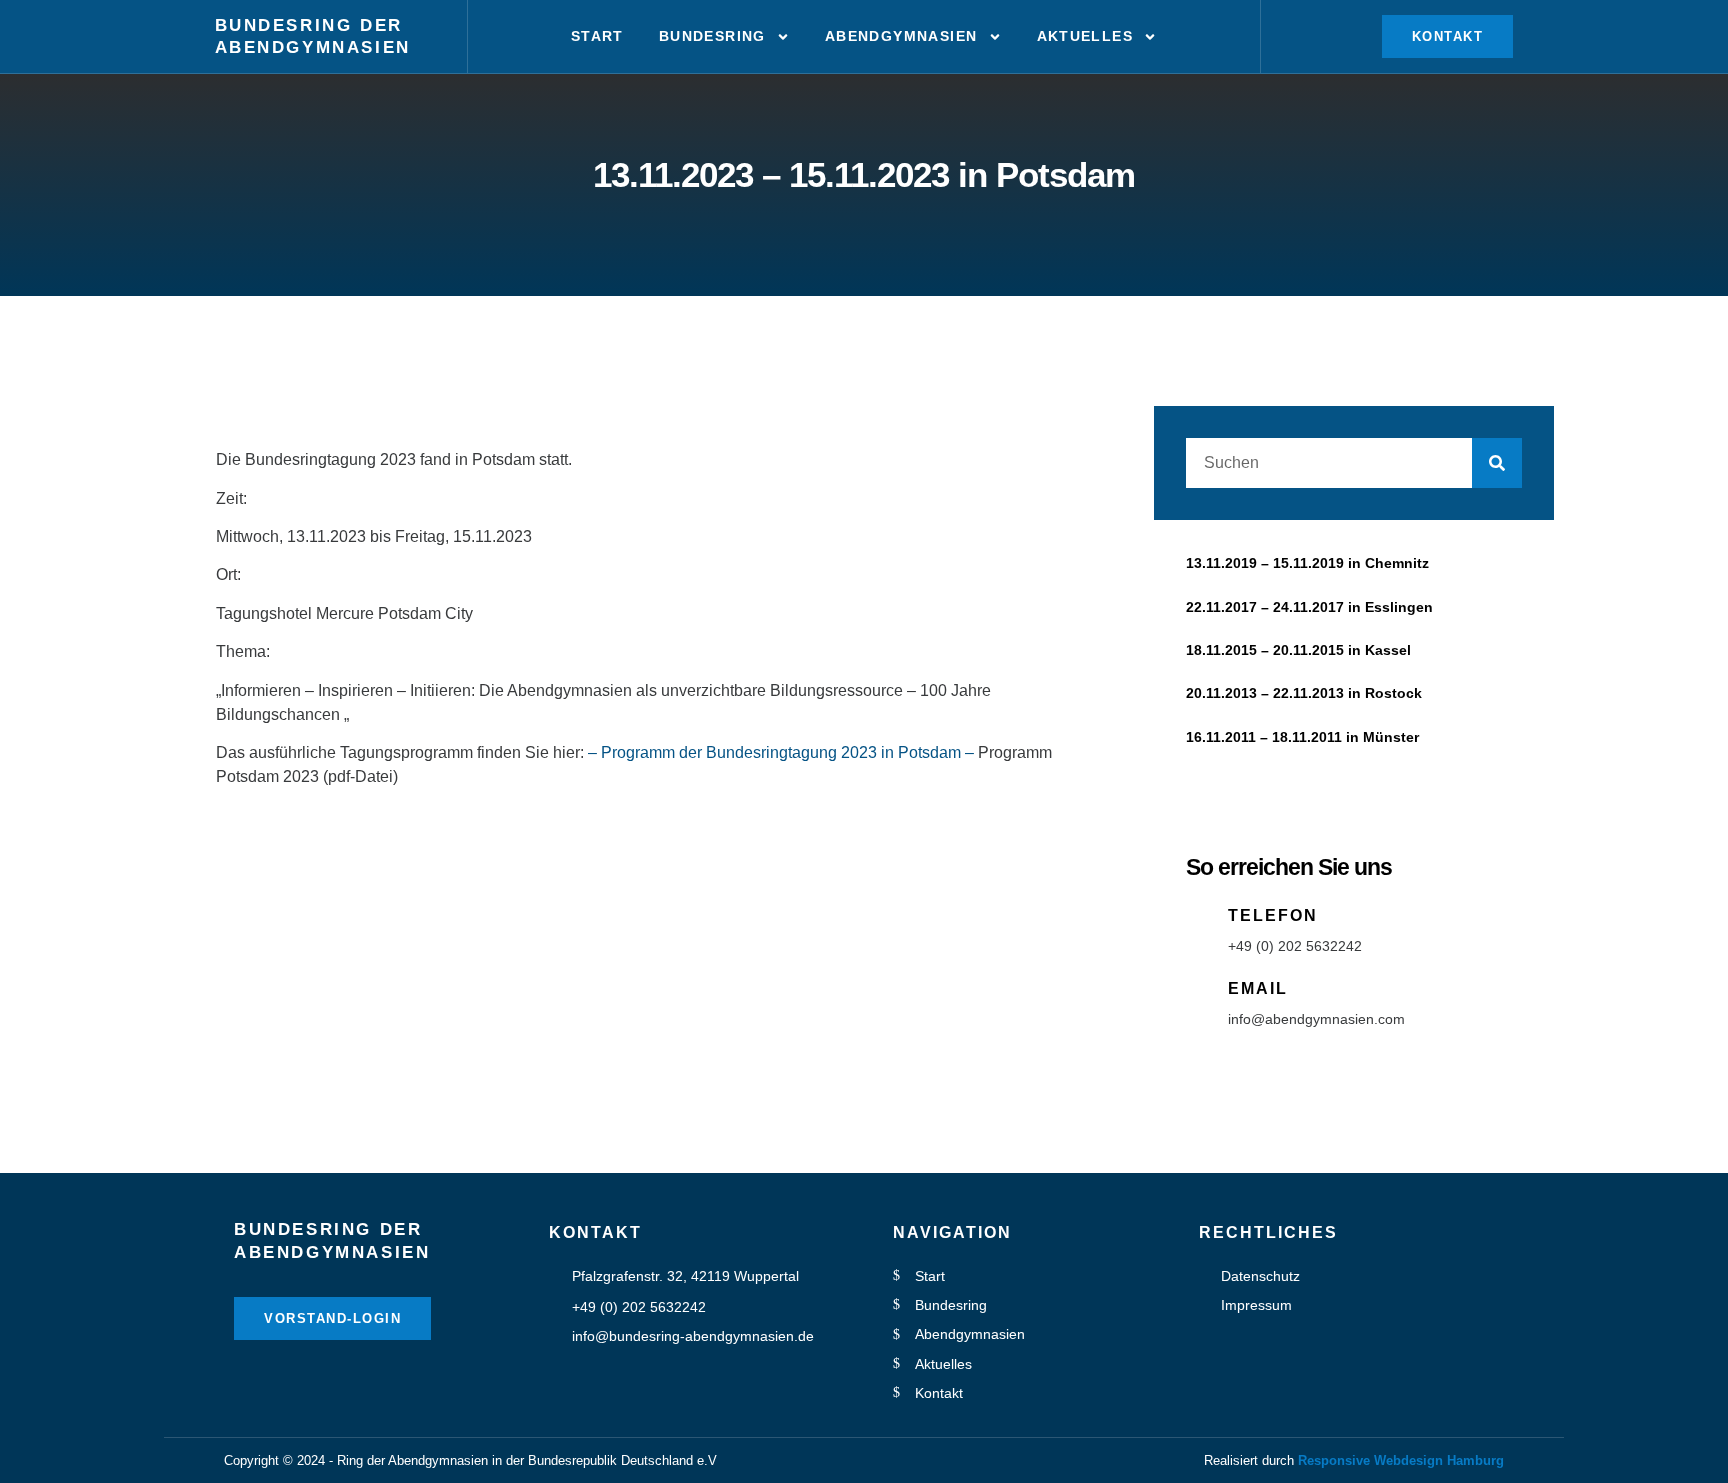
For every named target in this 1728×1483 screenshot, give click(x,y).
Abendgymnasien (313, 47)
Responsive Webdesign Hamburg (1401, 1460)
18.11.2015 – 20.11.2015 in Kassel (1298, 650)
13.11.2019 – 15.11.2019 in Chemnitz (1307, 563)
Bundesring (712, 36)
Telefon (1273, 915)
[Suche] (1497, 463)
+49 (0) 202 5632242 (1295, 946)
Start (597, 36)
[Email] (1200, 991)
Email (1258, 988)
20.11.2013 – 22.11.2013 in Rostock (1304, 693)
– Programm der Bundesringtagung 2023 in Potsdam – (781, 752)
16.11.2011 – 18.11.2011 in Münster (1302, 737)
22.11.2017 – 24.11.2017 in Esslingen (1309, 607)
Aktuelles (1085, 36)
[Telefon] (1200, 918)
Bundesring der (309, 25)
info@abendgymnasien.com (1316, 1019)
